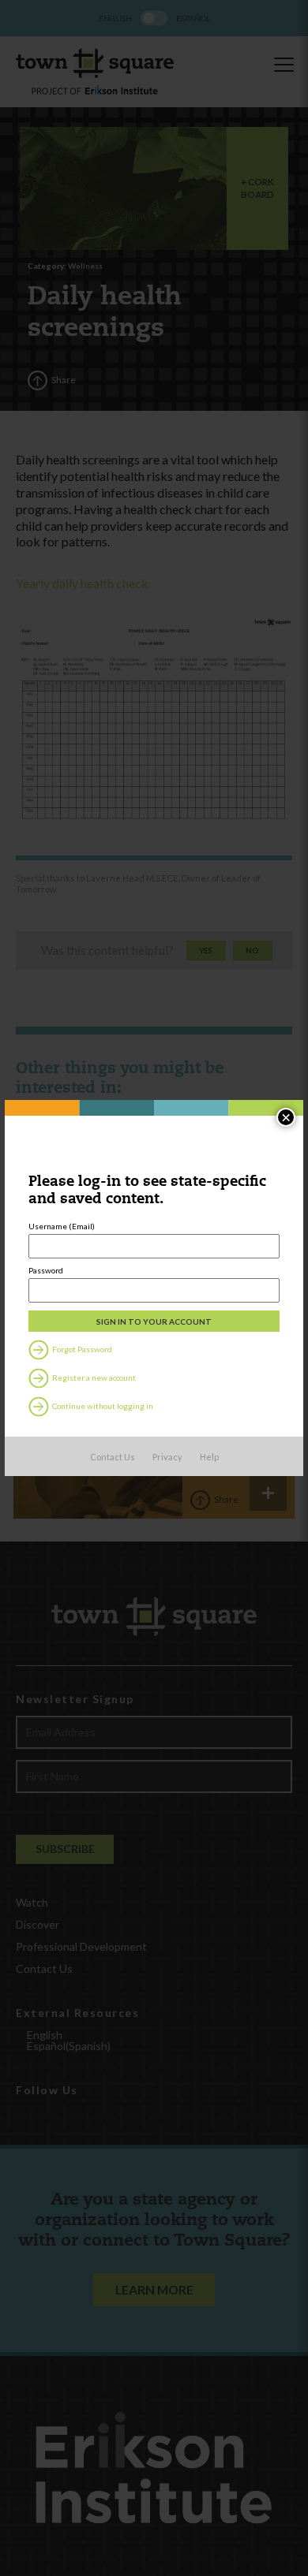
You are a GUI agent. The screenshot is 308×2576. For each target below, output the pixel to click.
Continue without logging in (102, 1406)
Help (209, 1457)
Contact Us (113, 1457)
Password (46, 1270)
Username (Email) (62, 1226)
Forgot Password (81, 1349)
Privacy (167, 1457)
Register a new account (93, 1377)
